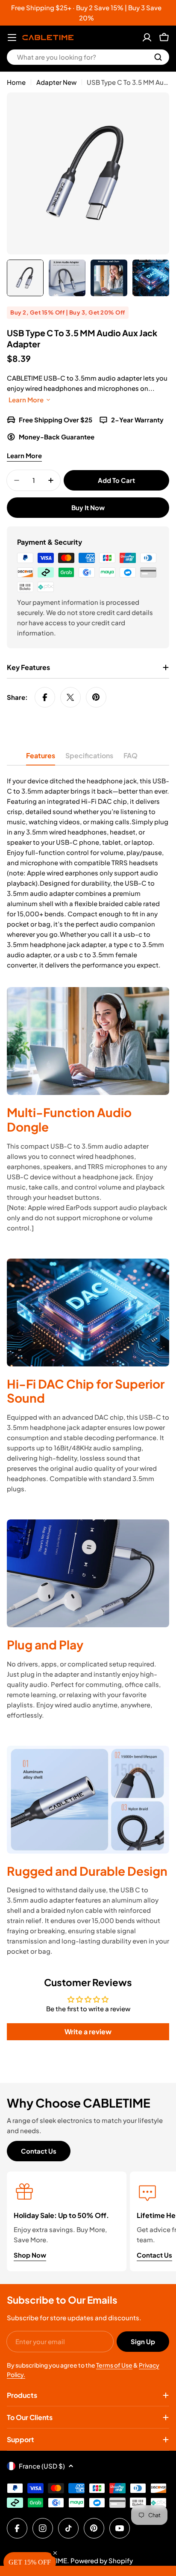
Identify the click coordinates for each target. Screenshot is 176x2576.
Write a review (88, 2032)
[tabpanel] (88, 873)
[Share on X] (70, 697)
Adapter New (56, 82)
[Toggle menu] (12, 38)
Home (16, 82)
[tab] (41, 758)
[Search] (158, 57)
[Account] (147, 38)
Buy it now (88, 507)
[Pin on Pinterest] (96, 697)
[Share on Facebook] (45, 697)
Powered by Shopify (102, 2560)
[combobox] (88, 57)
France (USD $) (42, 2466)
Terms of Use (114, 2365)
